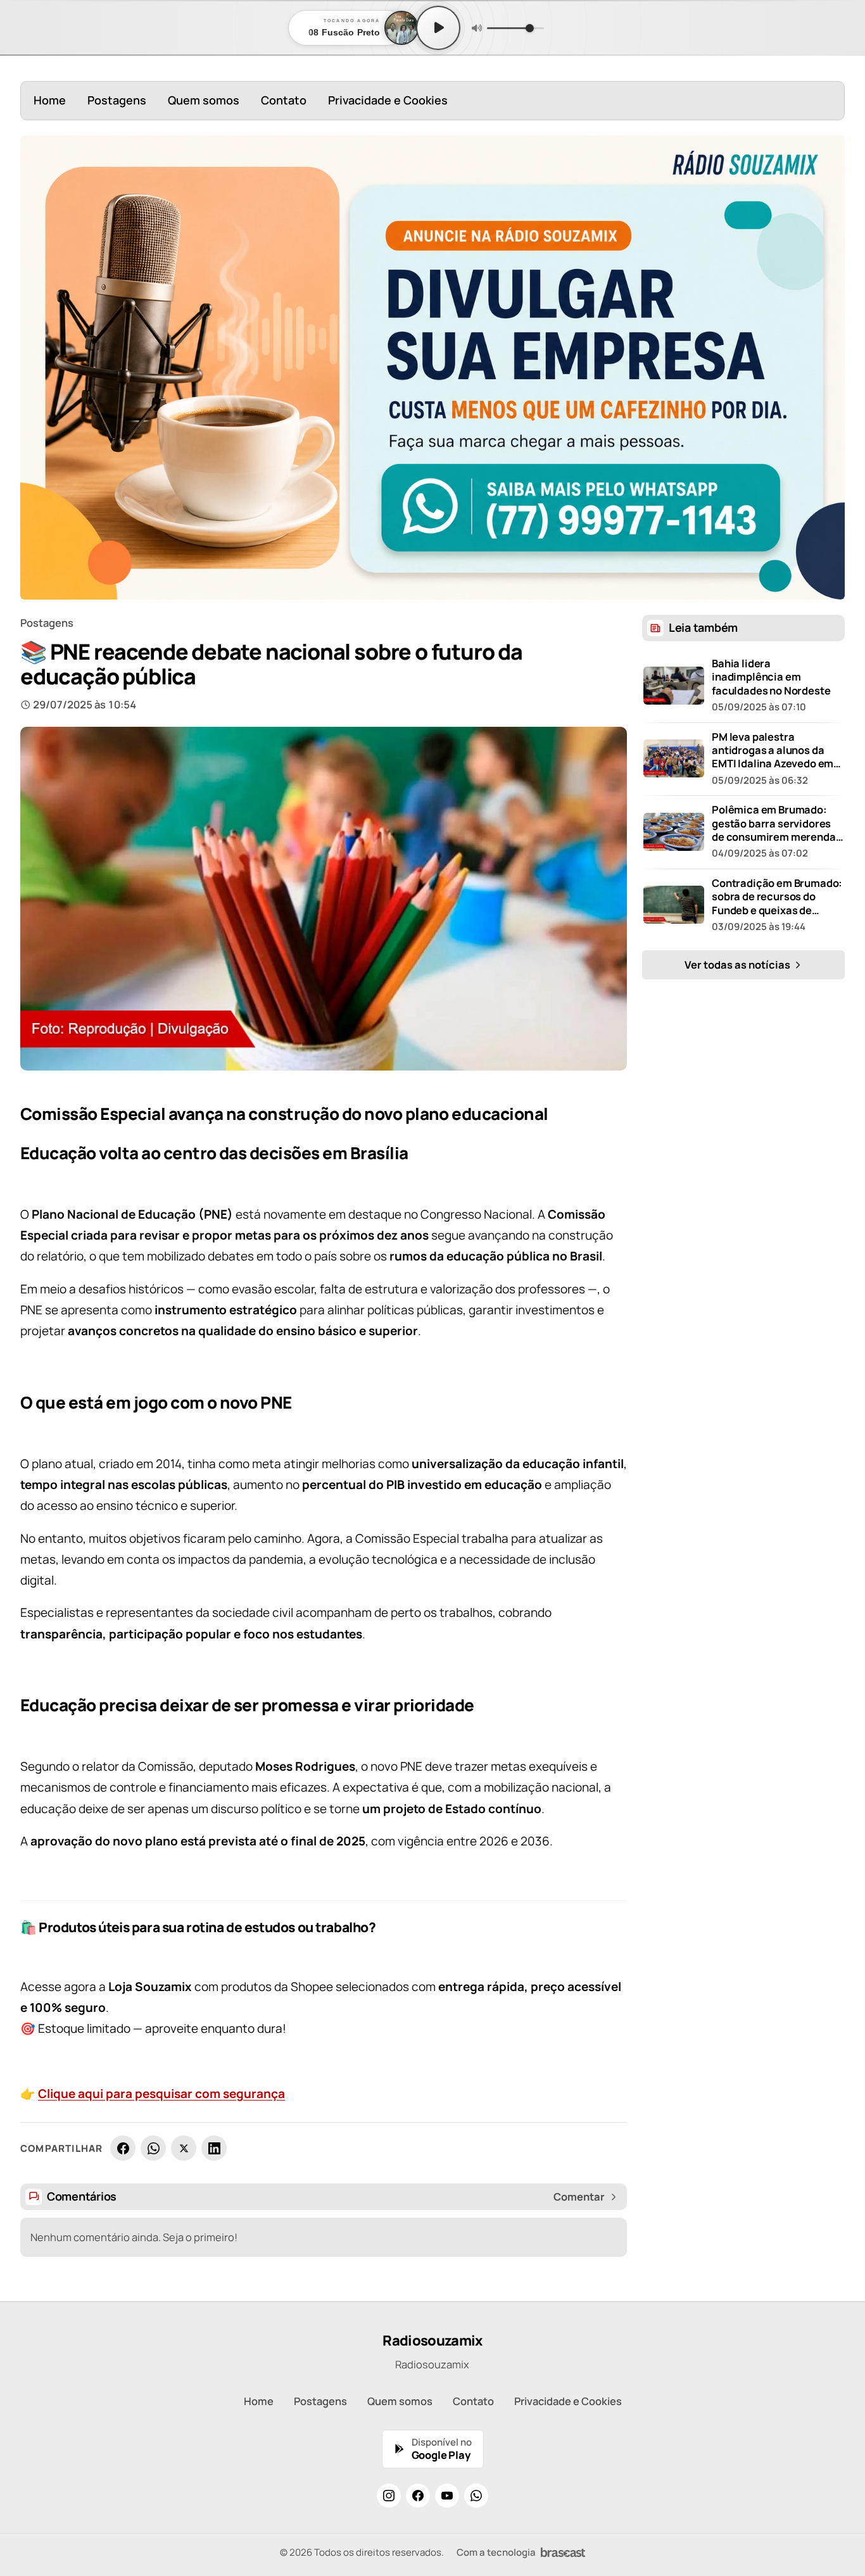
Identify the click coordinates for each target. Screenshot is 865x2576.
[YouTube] (447, 2496)
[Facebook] (123, 2148)
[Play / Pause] (438, 28)
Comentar (579, 2197)
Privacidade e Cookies (388, 100)
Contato (284, 100)
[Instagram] (389, 2496)
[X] (184, 2148)
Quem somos (204, 100)
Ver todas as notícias (738, 964)
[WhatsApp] (153, 2148)
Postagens (117, 100)
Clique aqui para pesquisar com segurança (161, 2094)
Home (50, 100)
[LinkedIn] (214, 2148)
